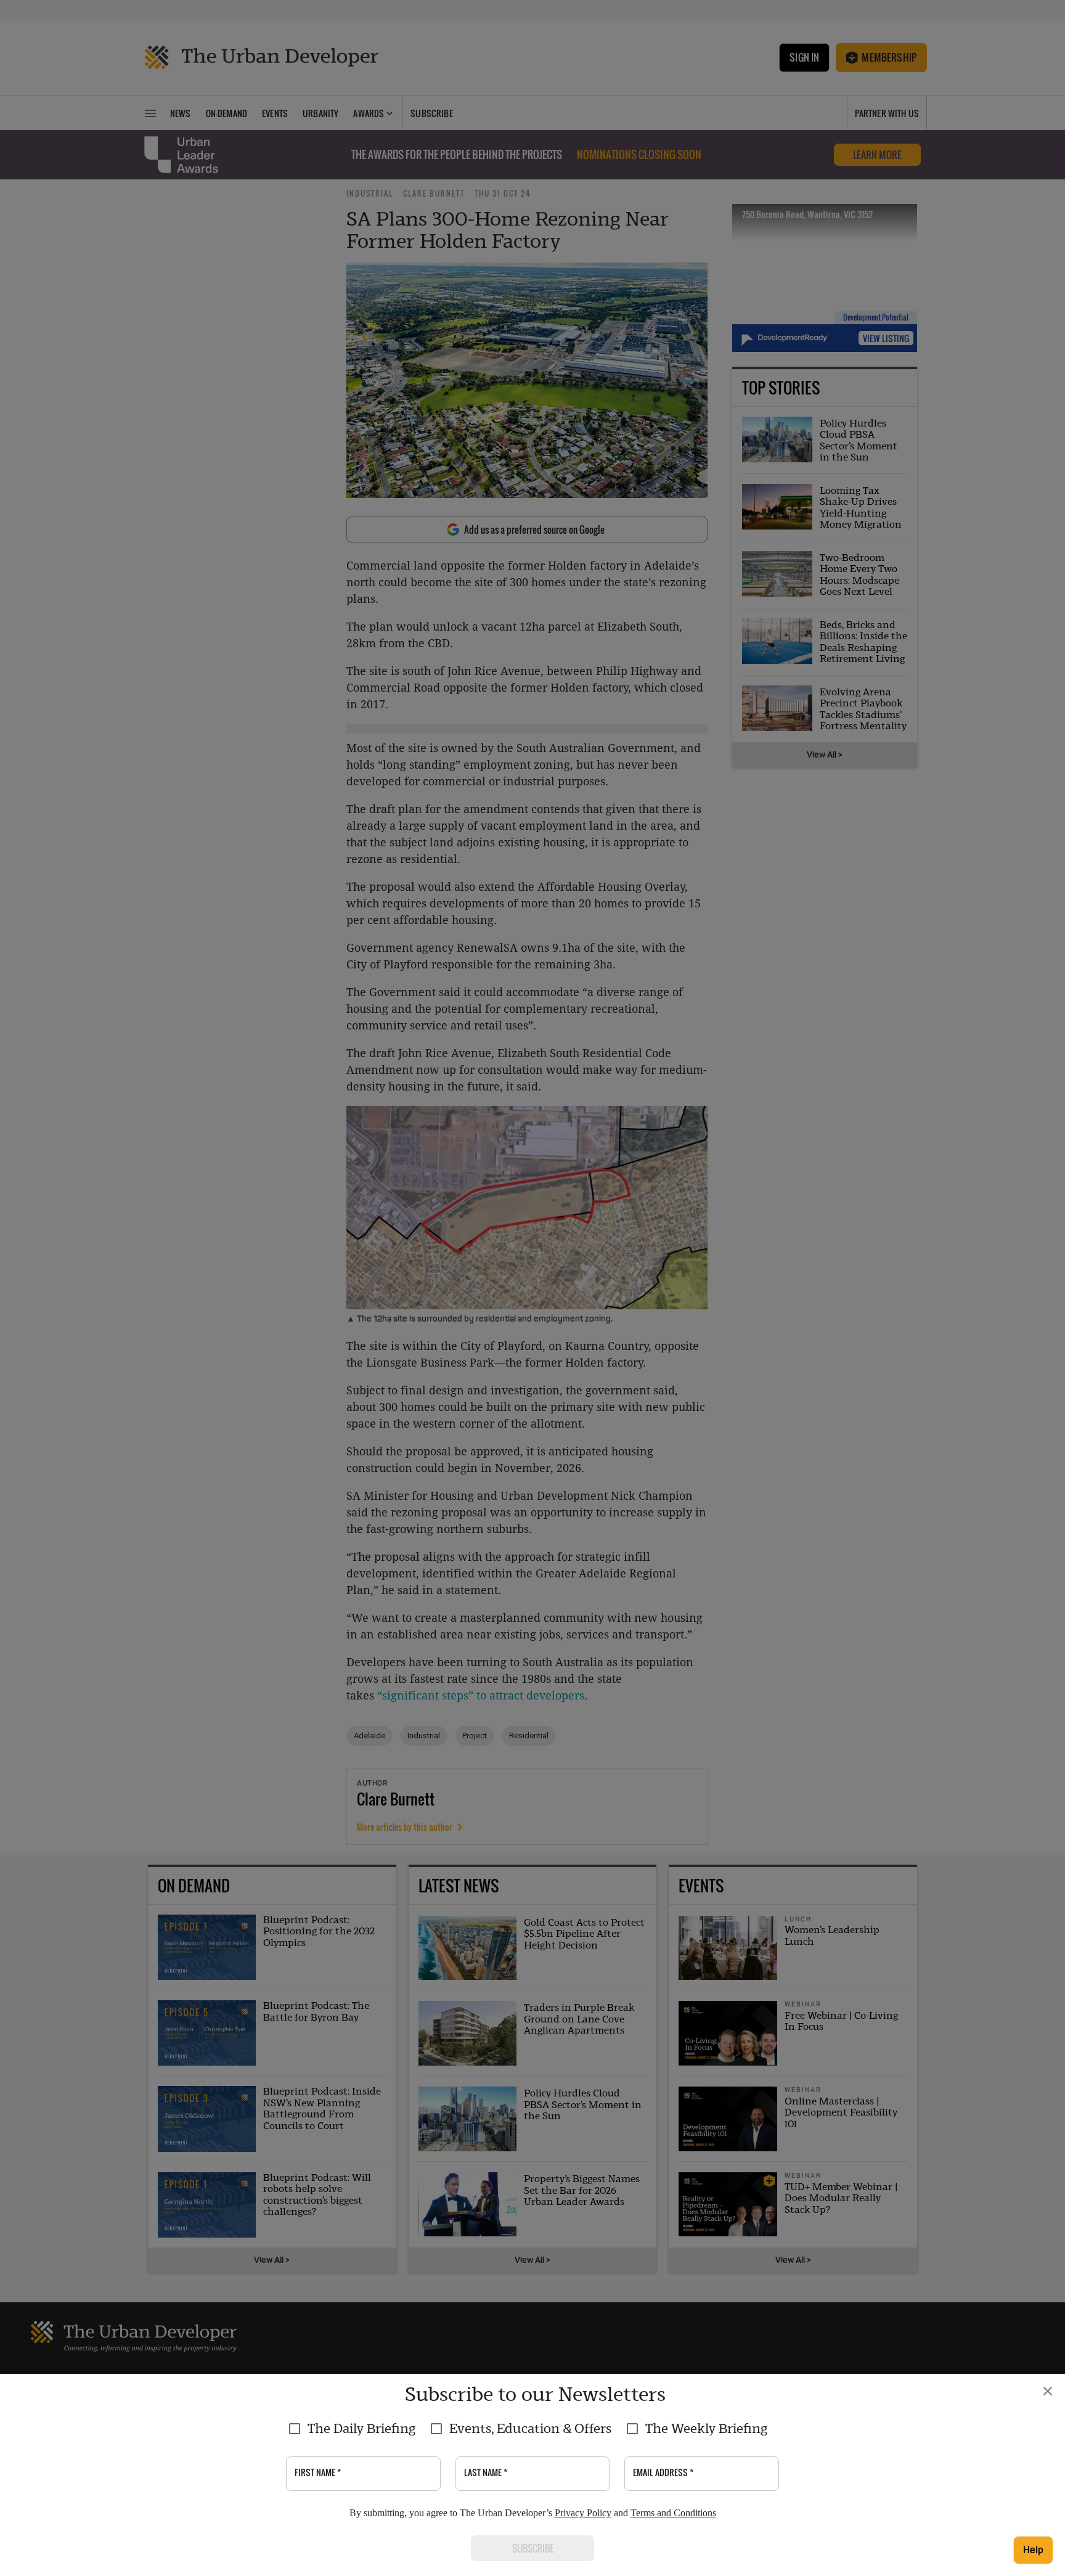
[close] (1048, 2391)
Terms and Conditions (673, 2513)
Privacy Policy (583, 2513)
